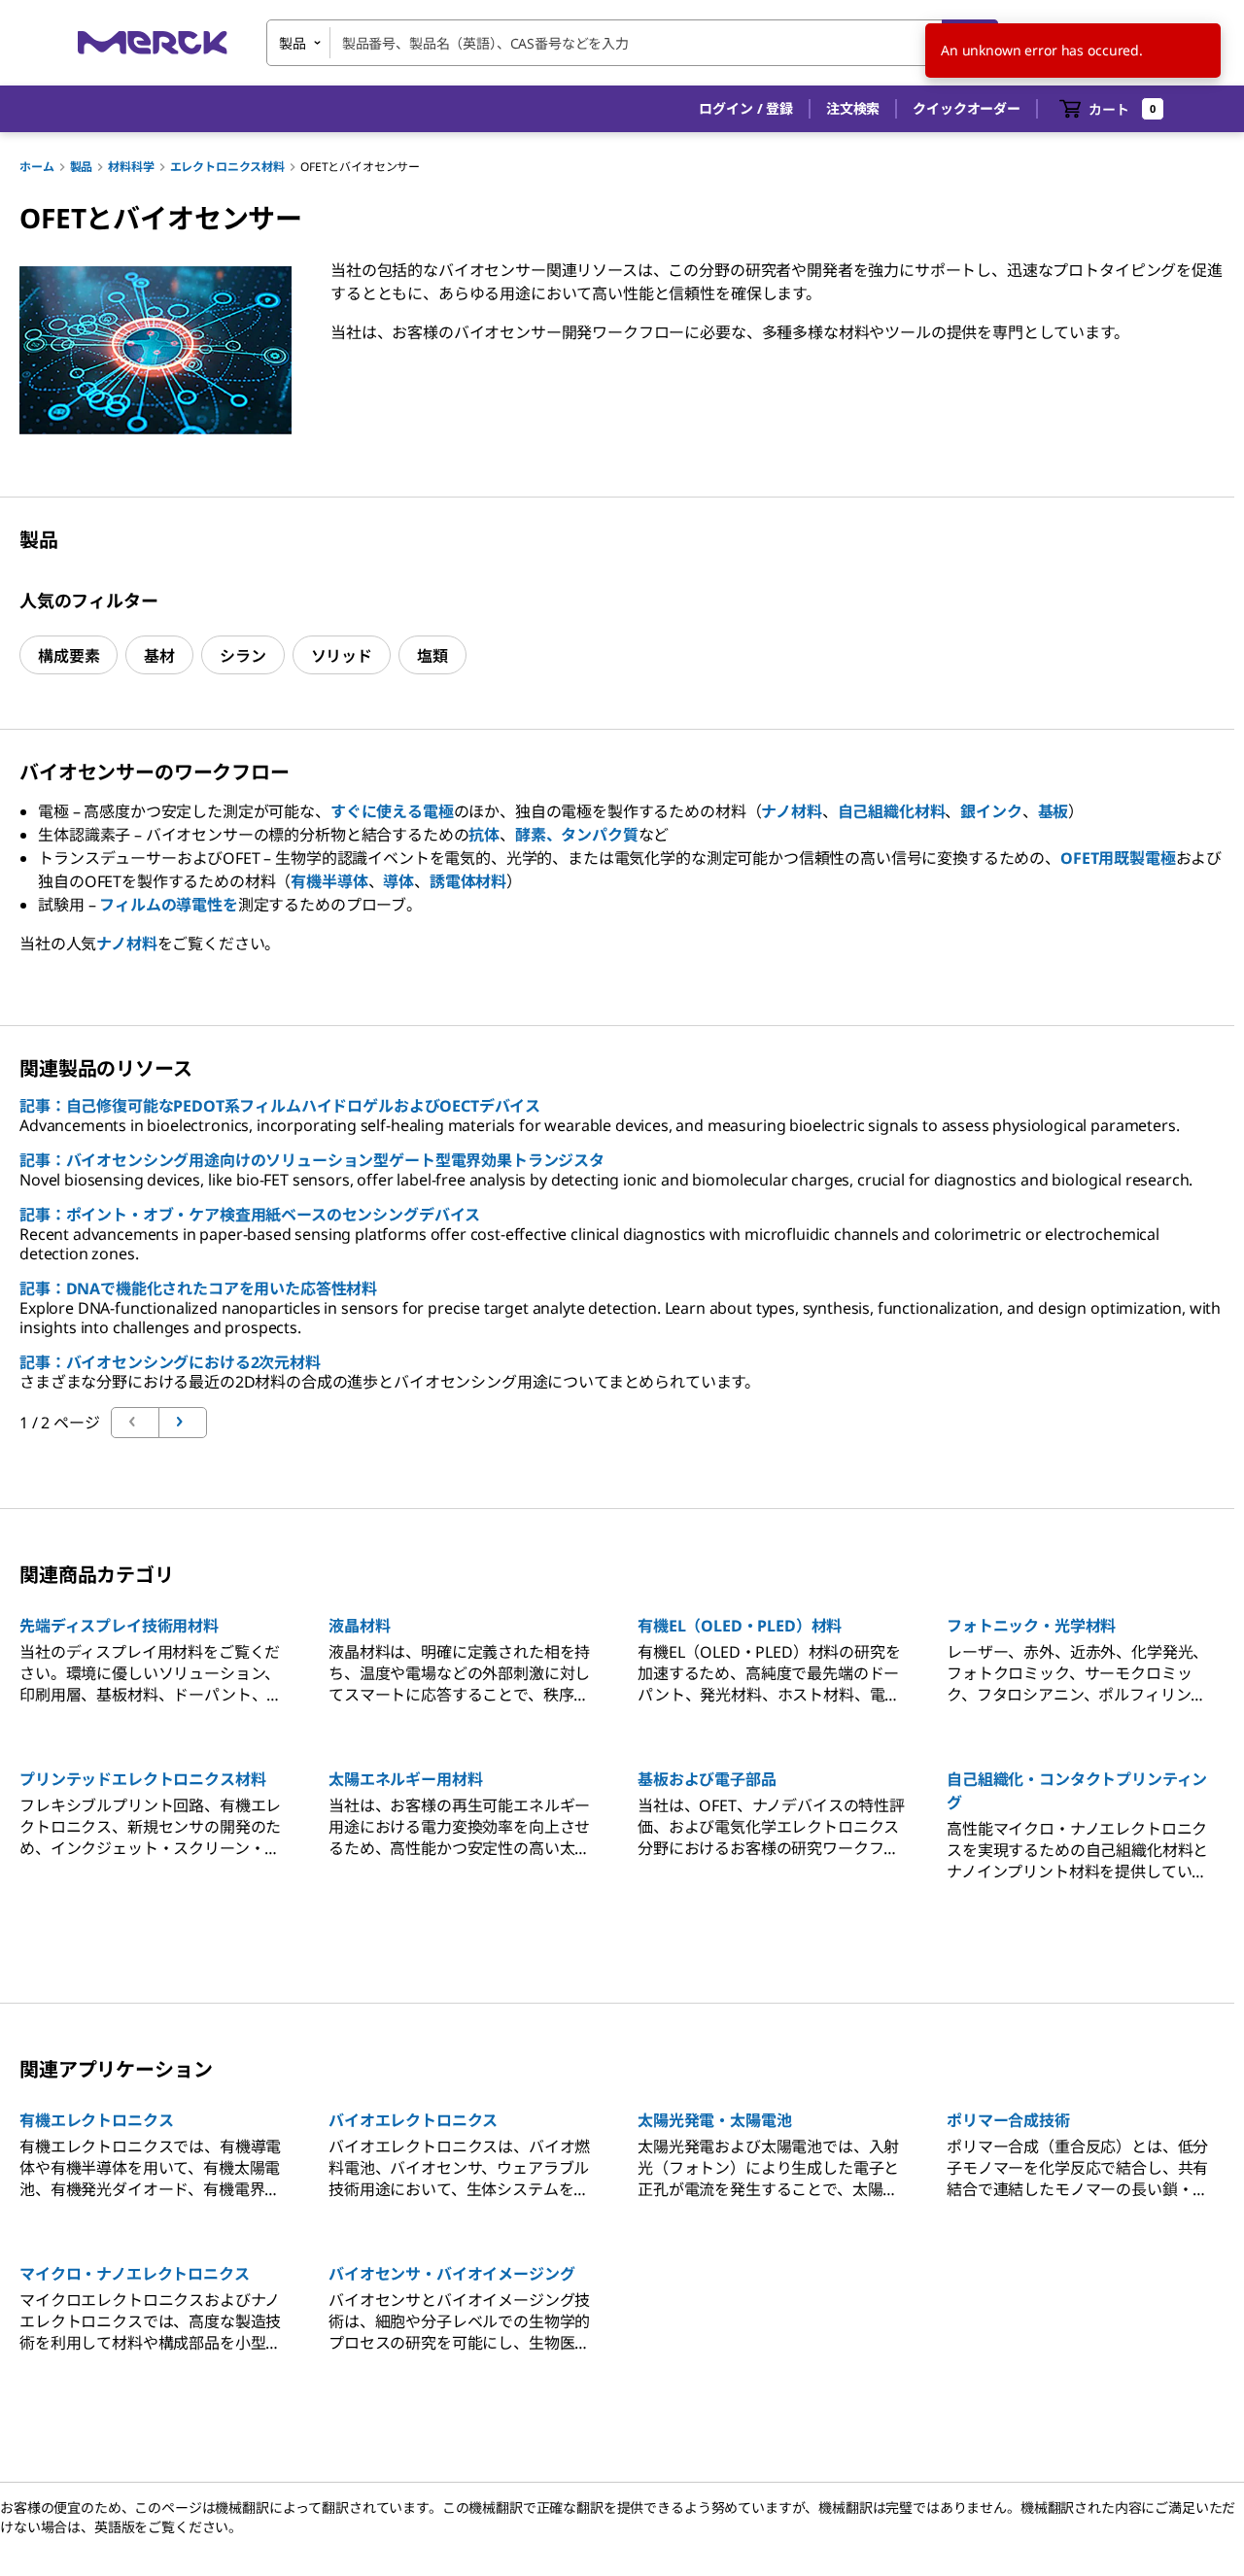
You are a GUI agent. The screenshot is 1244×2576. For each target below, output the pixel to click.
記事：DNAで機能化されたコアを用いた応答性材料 (198, 1288)
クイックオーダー (967, 108)
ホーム (37, 167)
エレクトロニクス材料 (227, 167)
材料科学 (131, 167)
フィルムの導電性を (169, 905)
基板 (1054, 811)
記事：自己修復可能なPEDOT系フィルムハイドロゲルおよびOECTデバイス (280, 1106)
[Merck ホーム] (153, 42)
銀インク (991, 811)
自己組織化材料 (892, 811)
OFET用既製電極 (1118, 858)
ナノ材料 (791, 811)
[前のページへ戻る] (183, 1423)
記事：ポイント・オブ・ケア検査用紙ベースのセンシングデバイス (250, 1215)
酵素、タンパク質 (577, 835)
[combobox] (632, 43)
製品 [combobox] (293, 43)
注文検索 (853, 108)
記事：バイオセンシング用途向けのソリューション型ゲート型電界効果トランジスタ (312, 1160)
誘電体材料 (468, 881)
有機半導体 (329, 881)
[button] (746, 109)
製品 (82, 167)
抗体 (484, 835)
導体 (398, 881)
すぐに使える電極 (392, 811)
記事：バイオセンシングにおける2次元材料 (170, 1362)
